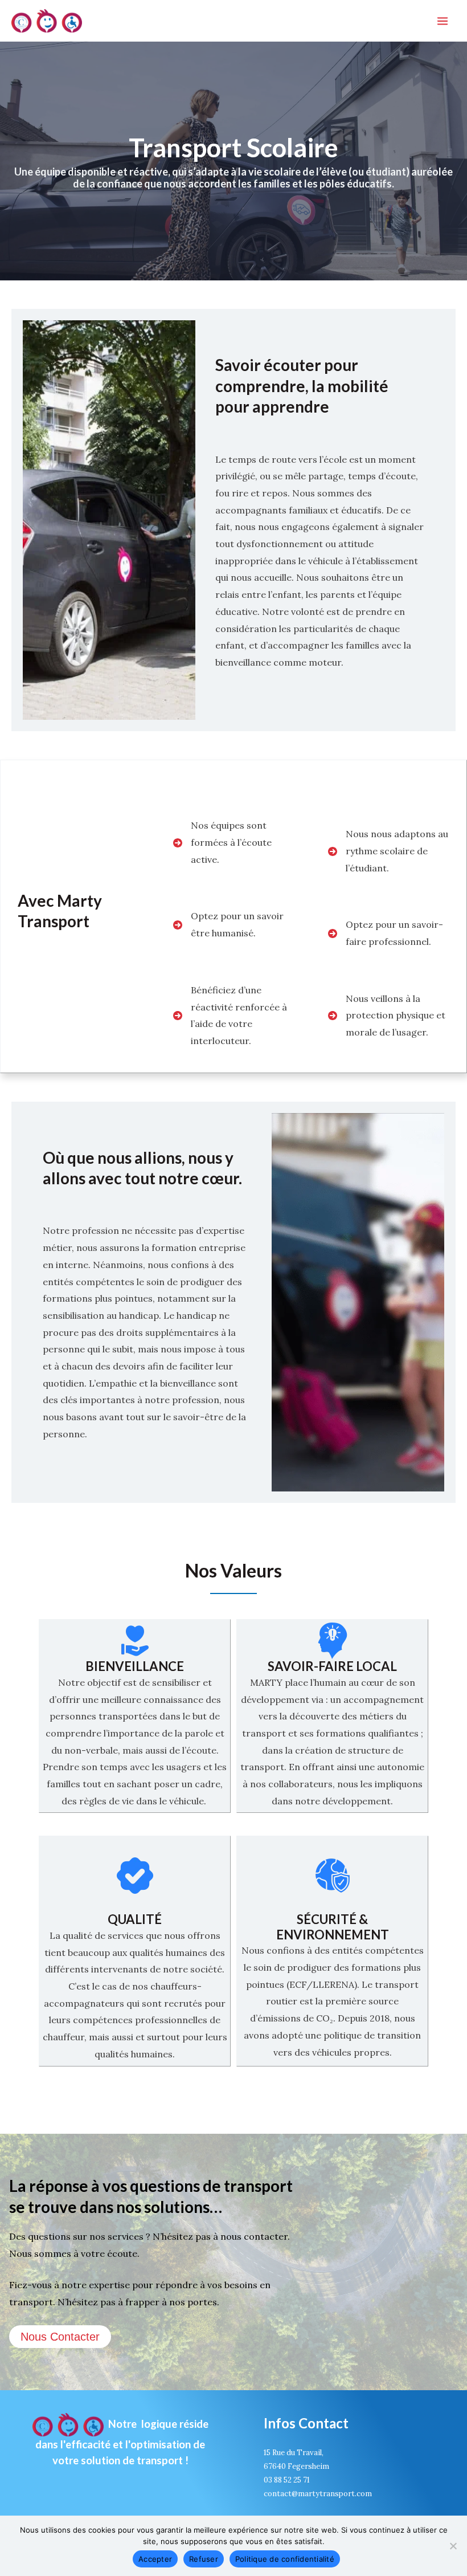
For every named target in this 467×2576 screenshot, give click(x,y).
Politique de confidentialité (285, 2559)
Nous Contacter (60, 2337)
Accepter (155, 2559)
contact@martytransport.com (318, 2494)
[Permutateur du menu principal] (443, 21)
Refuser (204, 2559)
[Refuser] (453, 2546)
